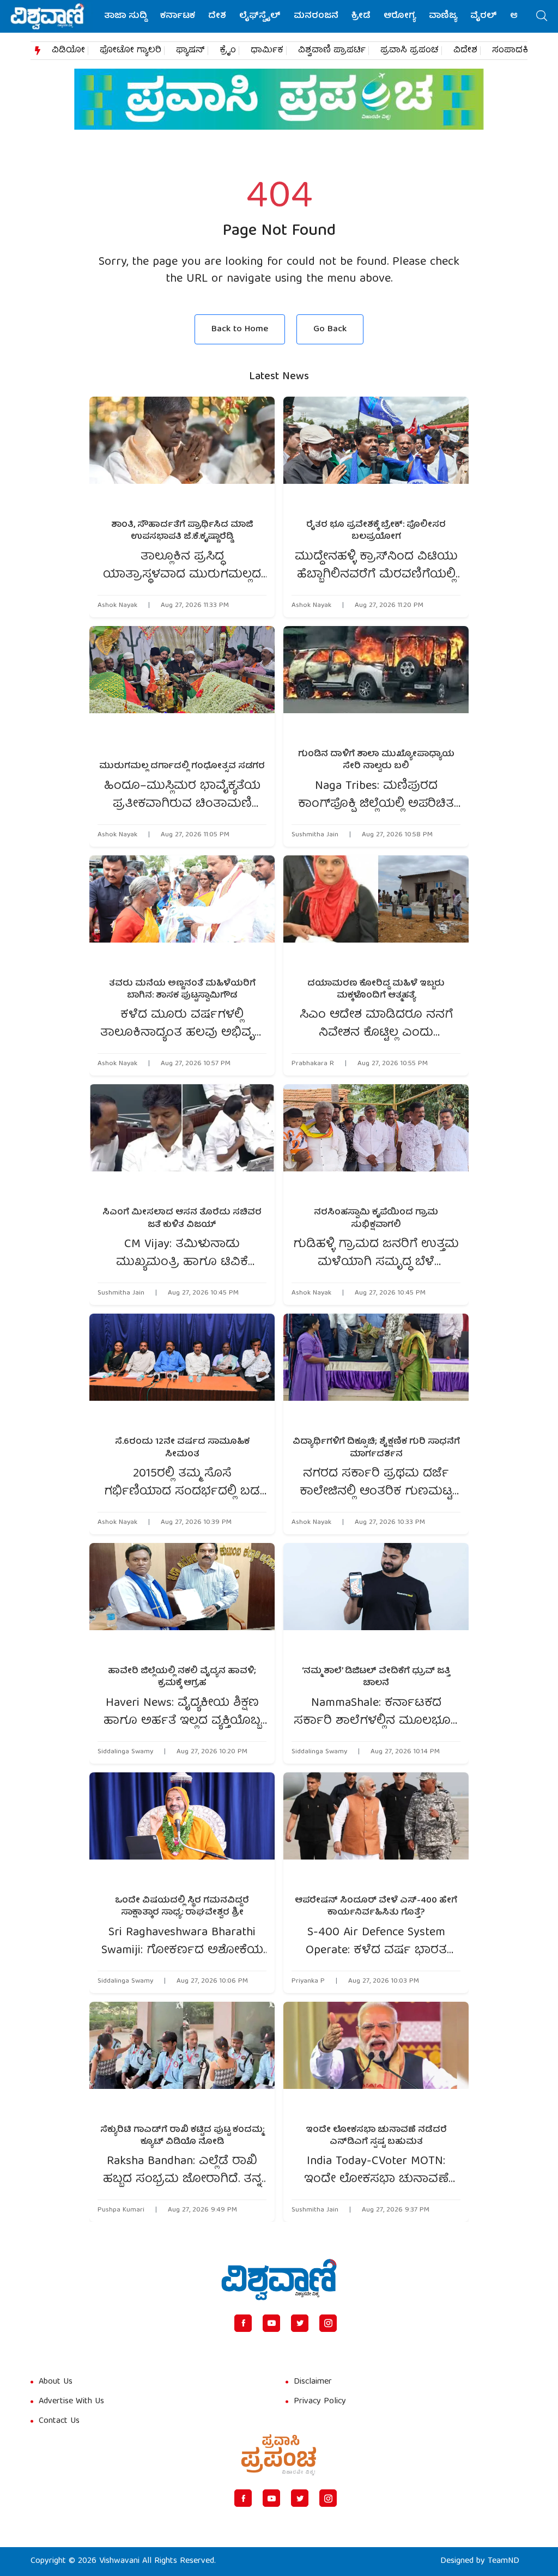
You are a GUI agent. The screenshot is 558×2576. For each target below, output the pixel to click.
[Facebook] (243, 2323)
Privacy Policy (320, 2402)
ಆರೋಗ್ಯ (400, 16)
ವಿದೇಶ (465, 51)
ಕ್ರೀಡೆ (361, 16)
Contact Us (59, 2421)
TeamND (504, 2561)
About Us (56, 2382)
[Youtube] (271, 2323)
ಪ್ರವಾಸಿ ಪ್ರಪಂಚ (410, 51)
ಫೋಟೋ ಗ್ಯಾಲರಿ (131, 51)
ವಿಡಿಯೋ (68, 51)
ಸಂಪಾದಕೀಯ (518, 51)
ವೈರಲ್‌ (484, 16)
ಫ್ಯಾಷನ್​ (190, 51)
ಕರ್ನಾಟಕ (178, 16)
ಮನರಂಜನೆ (316, 16)
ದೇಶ (217, 16)
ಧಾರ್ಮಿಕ (267, 51)
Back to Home (240, 329)
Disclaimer (313, 2382)
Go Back (330, 329)
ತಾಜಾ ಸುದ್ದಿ (126, 16)
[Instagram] (328, 2323)
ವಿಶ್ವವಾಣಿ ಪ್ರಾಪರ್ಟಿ (332, 51)
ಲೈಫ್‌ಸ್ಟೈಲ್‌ (260, 16)
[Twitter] (300, 2323)
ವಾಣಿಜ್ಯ (443, 16)
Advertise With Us (71, 2402)
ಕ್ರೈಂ (228, 51)
